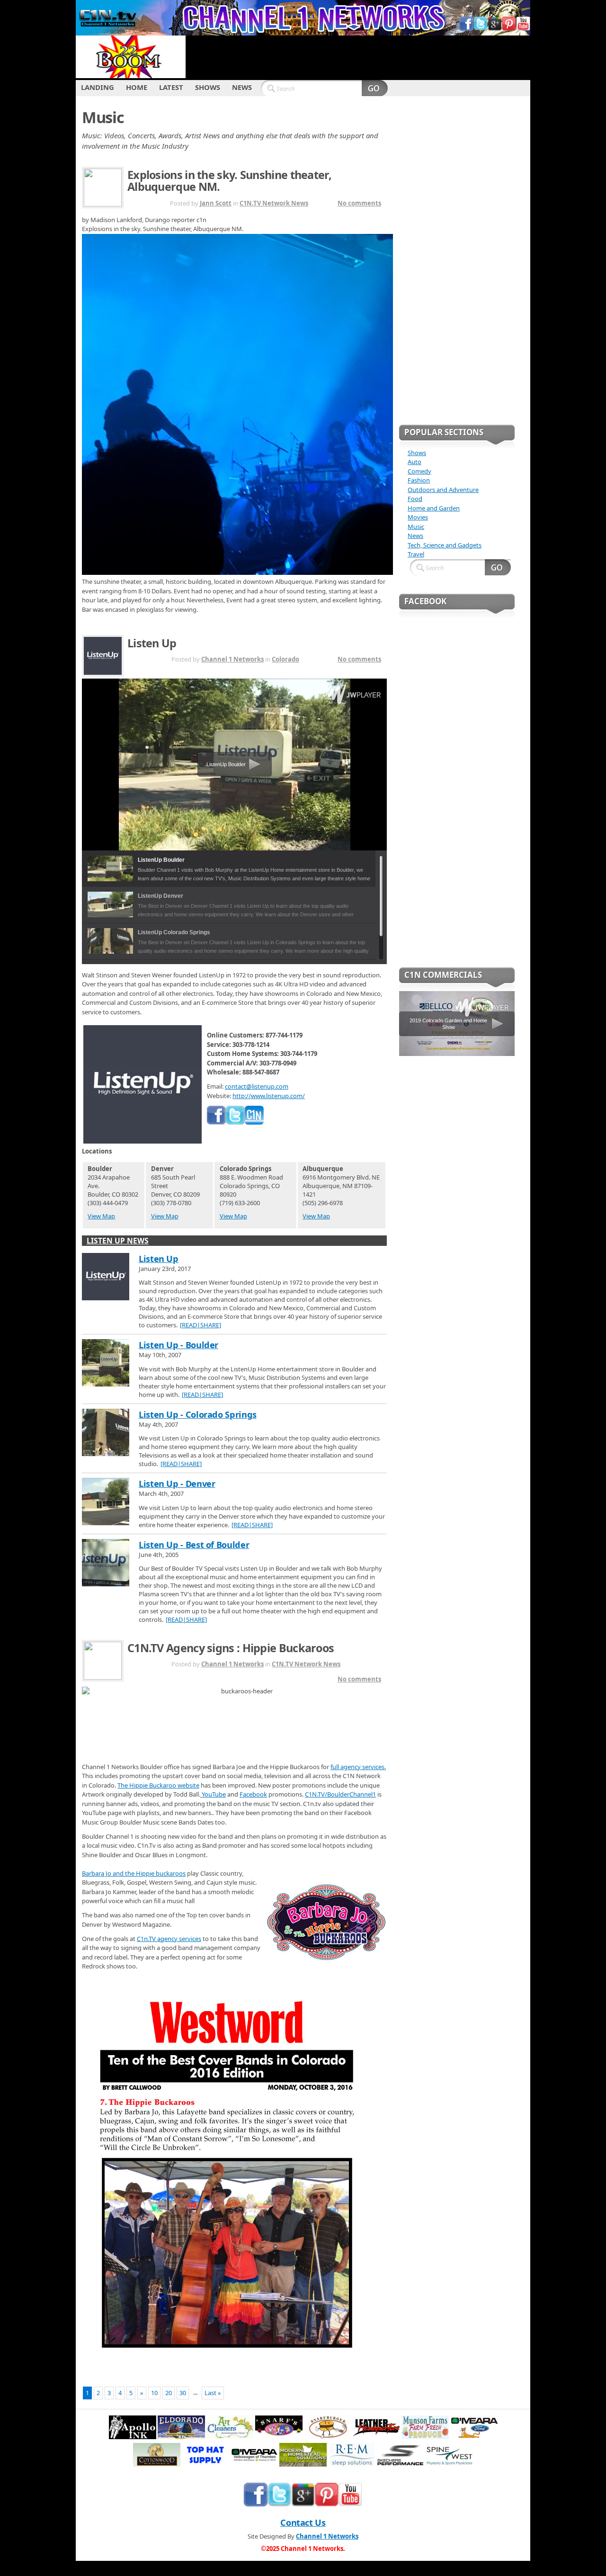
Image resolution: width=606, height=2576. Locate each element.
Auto (414, 462)
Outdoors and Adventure (443, 490)
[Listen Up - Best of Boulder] (106, 1564)
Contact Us (303, 2522)
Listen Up (152, 643)
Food (415, 499)
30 (183, 2393)
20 (169, 2393)
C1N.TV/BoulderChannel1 (340, 1794)
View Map (101, 1216)
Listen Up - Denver (177, 1484)
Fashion (419, 480)
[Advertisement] (358, 57)
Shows (417, 453)
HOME (137, 87)
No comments (359, 203)
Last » (213, 2393)
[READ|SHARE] (201, 1325)
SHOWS (208, 87)
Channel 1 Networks (232, 659)
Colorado (285, 659)
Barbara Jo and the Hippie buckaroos (134, 1873)
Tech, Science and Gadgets (445, 545)
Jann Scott (216, 203)
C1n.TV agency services (169, 1939)
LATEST (171, 87)
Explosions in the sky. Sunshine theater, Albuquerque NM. (229, 181)
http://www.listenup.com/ (269, 1096)
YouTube (213, 1794)
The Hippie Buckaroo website (158, 1785)
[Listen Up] (106, 1278)
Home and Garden (434, 508)
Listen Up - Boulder (178, 1345)
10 (154, 2393)
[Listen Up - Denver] (106, 1503)
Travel (416, 554)
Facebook (253, 1794)
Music (416, 527)
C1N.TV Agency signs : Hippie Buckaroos (231, 1648)
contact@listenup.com (257, 1086)
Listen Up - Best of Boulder (194, 1545)
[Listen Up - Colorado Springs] (106, 1433)
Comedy (419, 471)
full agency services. (358, 1767)
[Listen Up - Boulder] (106, 1364)
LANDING (98, 87)
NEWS (242, 87)
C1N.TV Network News (274, 203)
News (415, 536)
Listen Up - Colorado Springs (198, 1414)
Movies (418, 517)
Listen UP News (118, 1241)
